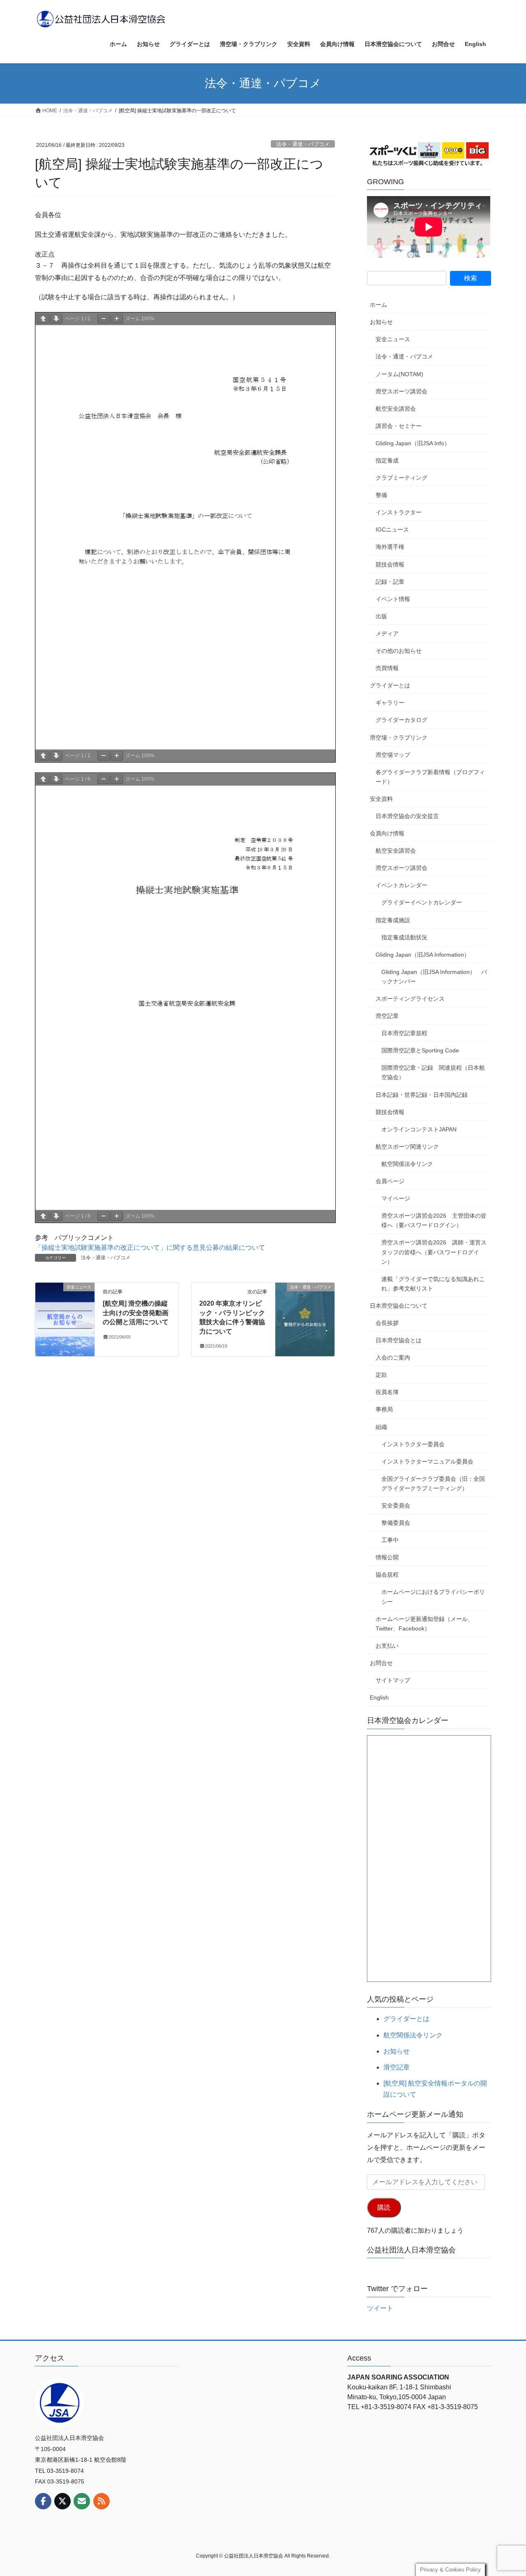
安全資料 (381, 799)
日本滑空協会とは (399, 1340)
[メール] (82, 2501)
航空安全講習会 (396, 409)
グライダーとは (390, 685)
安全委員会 (396, 1505)
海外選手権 (390, 547)
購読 (384, 2207)
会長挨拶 (387, 1323)
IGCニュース (392, 530)
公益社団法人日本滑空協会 (411, 2250)
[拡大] (117, 319)
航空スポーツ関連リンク (407, 1147)
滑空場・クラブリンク (399, 738)
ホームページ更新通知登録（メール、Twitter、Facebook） (424, 1624)
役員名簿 (387, 1392)
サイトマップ (393, 1680)
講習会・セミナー (399, 426)
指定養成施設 (393, 920)
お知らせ (381, 322)
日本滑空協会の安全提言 (407, 816)
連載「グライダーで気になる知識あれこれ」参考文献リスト (433, 1284)
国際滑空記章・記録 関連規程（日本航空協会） (433, 1072)
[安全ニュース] (65, 1313)
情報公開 (387, 1557)
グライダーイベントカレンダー (422, 902)
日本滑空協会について (399, 1306)
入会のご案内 (393, 1357)
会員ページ (390, 1181)
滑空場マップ (393, 755)
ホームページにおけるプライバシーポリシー (433, 1597)
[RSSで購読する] (102, 2501)
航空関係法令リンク (407, 1164)
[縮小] (104, 319)
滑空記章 (387, 1016)
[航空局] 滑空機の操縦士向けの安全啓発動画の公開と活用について (136, 1313)
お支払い (387, 1646)
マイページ (396, 1198)
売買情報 (387, 668)
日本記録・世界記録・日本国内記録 (422, 1095)
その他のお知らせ (399, 651)
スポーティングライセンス (410, 999)
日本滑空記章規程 (404, 1033)
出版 (381, 616)
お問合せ (381, 1663)
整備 (381, 495)
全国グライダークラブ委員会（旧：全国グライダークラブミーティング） (433, 1483)
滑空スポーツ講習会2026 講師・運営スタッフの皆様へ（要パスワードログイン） (434, 1252)
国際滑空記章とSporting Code (420, 1050)
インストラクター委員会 (413, 1444)
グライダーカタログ (401, 720)
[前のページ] (43, 319)
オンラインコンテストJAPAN (419, 1129)
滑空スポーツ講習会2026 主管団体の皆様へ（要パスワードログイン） (434, 1220)
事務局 (384, 1409)
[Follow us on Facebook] (43, 2501)
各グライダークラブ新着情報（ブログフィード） (430, 777)
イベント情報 (393, 599)
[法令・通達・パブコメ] (305, 1313)
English (379, 1697)
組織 (381, 1427)
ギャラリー (390, 703)
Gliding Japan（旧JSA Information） (423, 955)
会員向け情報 (387, 833)
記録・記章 (390, 582)
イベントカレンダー (401, 885)
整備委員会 (396, 1523)
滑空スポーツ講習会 (401, 391)
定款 (381, 1375)
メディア (387, 634)
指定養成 (387, 460)
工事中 (390, 1540)
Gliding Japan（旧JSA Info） (413, 443)
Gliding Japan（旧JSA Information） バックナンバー (434, 977)
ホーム (378, 305)
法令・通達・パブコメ (303, 144)
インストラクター (399, 512)
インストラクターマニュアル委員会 (427, 1461)
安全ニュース (393, 339)
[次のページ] (56, 319)
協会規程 (387, 1575)
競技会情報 (390, 564)
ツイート (380, 2308)
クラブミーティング (401, 478)
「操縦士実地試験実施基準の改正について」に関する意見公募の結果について (150, 1248)
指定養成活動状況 (404, 937)
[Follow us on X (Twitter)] (62, 2501)
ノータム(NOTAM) (399, 374)
